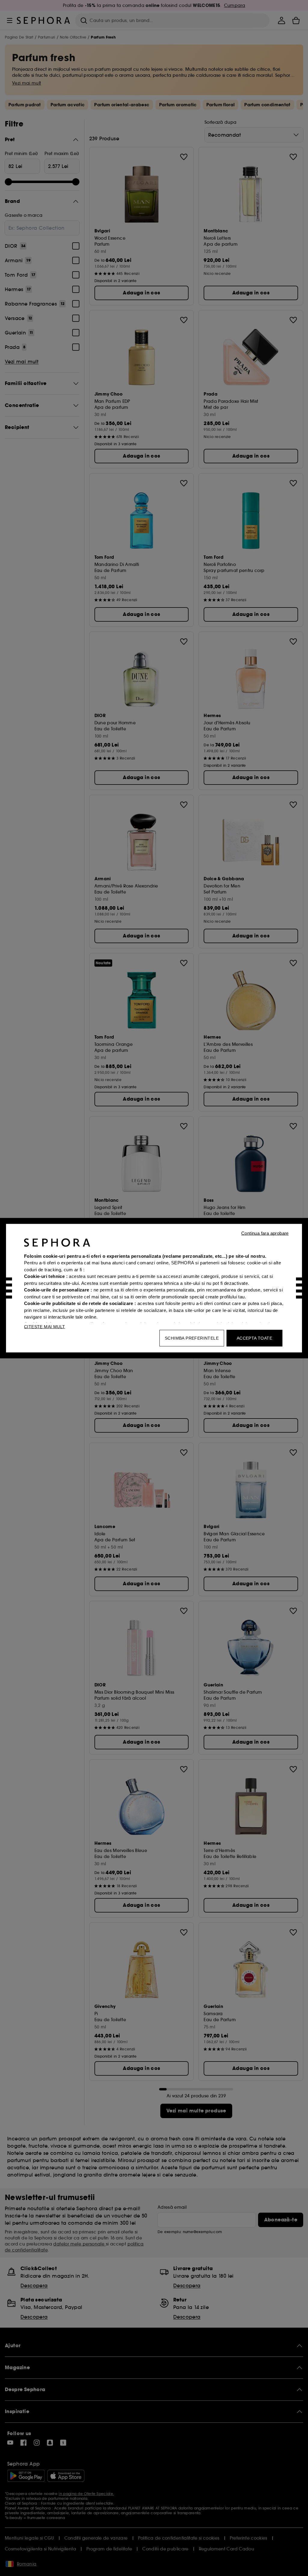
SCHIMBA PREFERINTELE (192, 1338)
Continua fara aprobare (265, 1233)
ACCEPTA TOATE (254, 1338)
